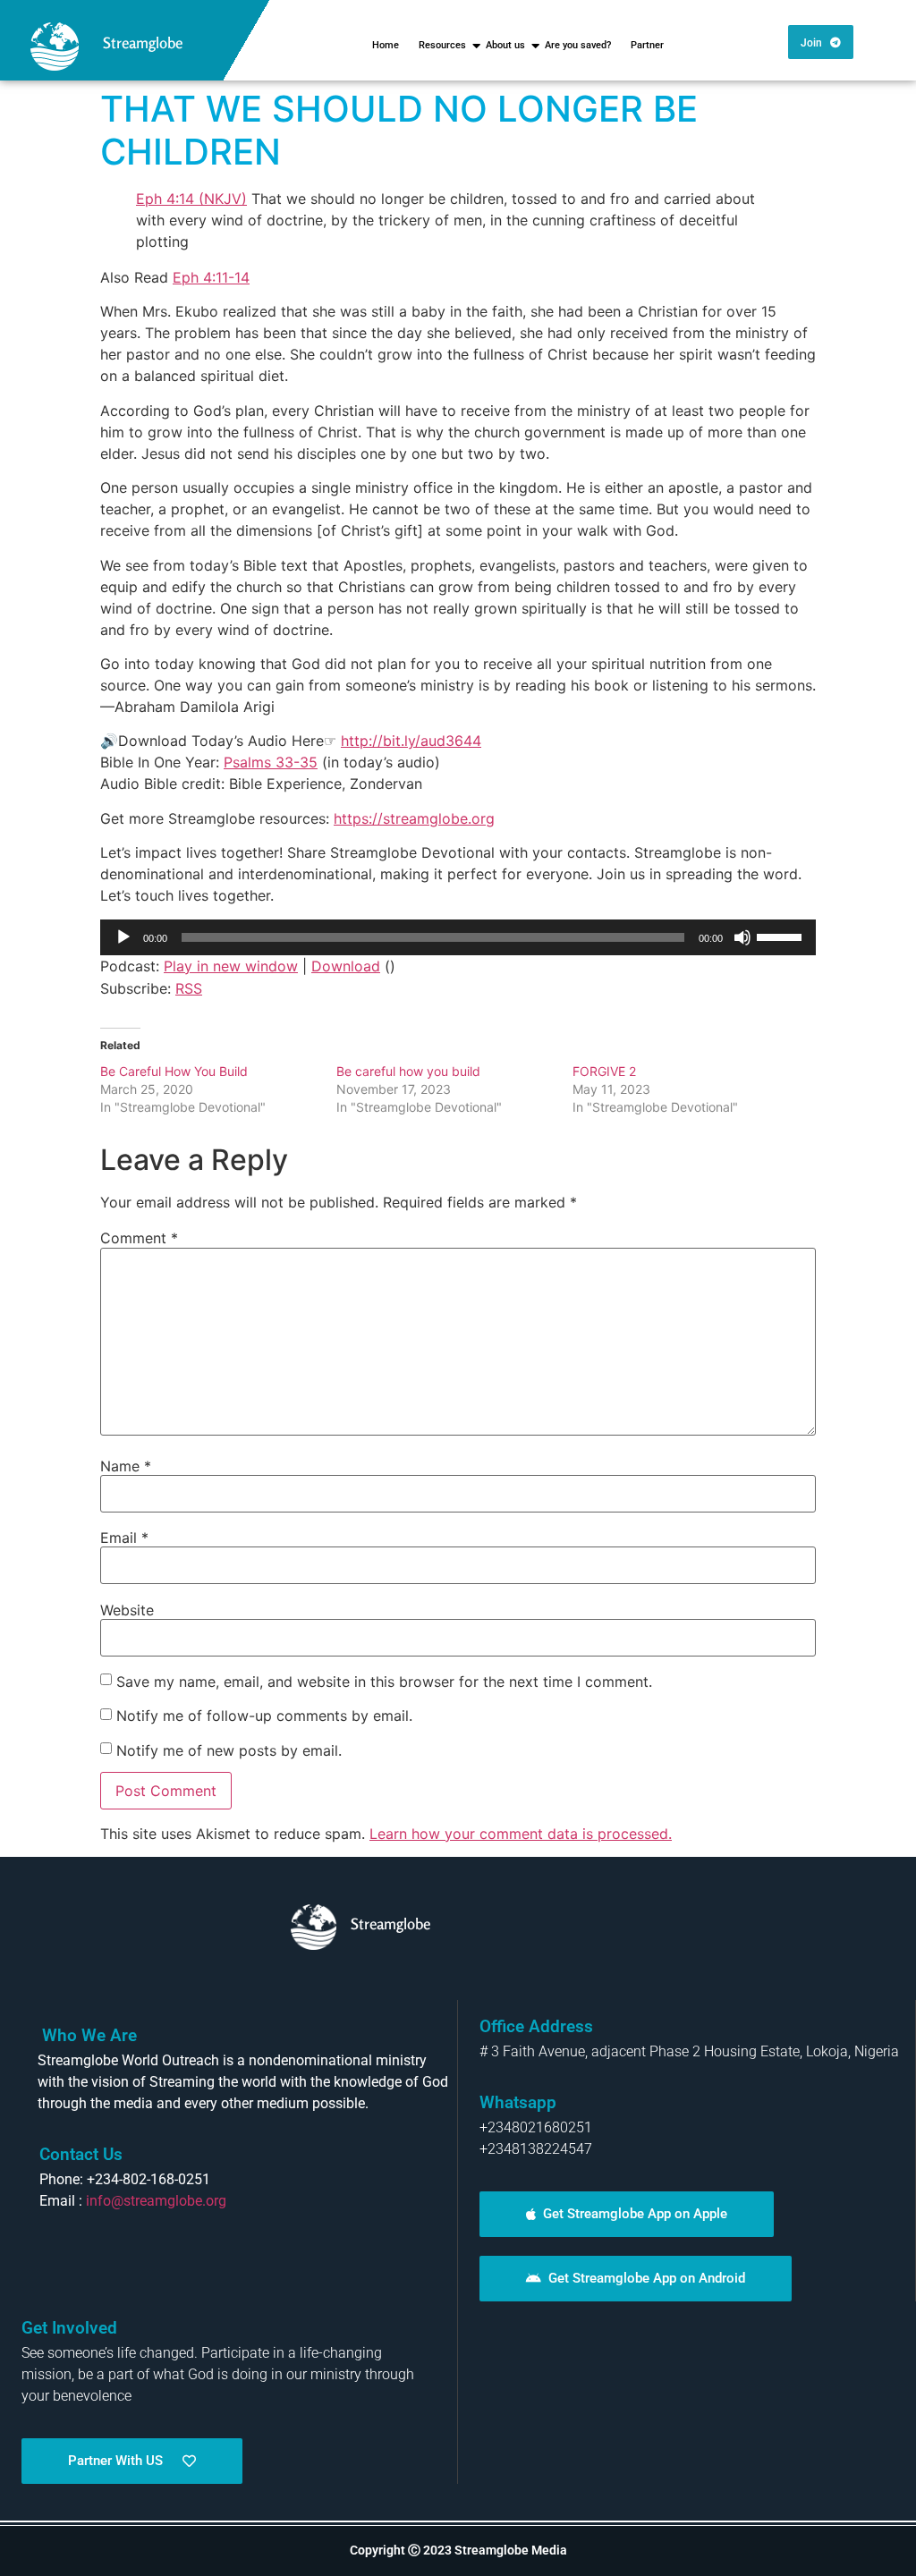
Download (346, 966)
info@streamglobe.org (156, 2201)
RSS (189, 988)
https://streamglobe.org (414, 818)
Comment (139, 1238)
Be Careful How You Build (174, 1071)
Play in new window (231, 966)
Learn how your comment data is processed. (521, 1834)
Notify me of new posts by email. (229, 1750)
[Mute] (742, 937)
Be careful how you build (408, 1071)
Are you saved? (578, 45)
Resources (442, 45)
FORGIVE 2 (604, 1071)
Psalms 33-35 (271, 762)
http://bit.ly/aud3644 (411, 741)
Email (124, 1538)
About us (505, 45)
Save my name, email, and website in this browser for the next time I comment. (384, 1682)
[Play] (123, 937)
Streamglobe (143, 42)
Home (386, 45)
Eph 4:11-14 (211, 277)
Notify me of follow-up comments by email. (264, 1716)
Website (127, 1610)
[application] (458, 937)
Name (126, 1466)
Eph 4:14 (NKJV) (191, 199)
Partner (647, 45)
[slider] (782, 936)
